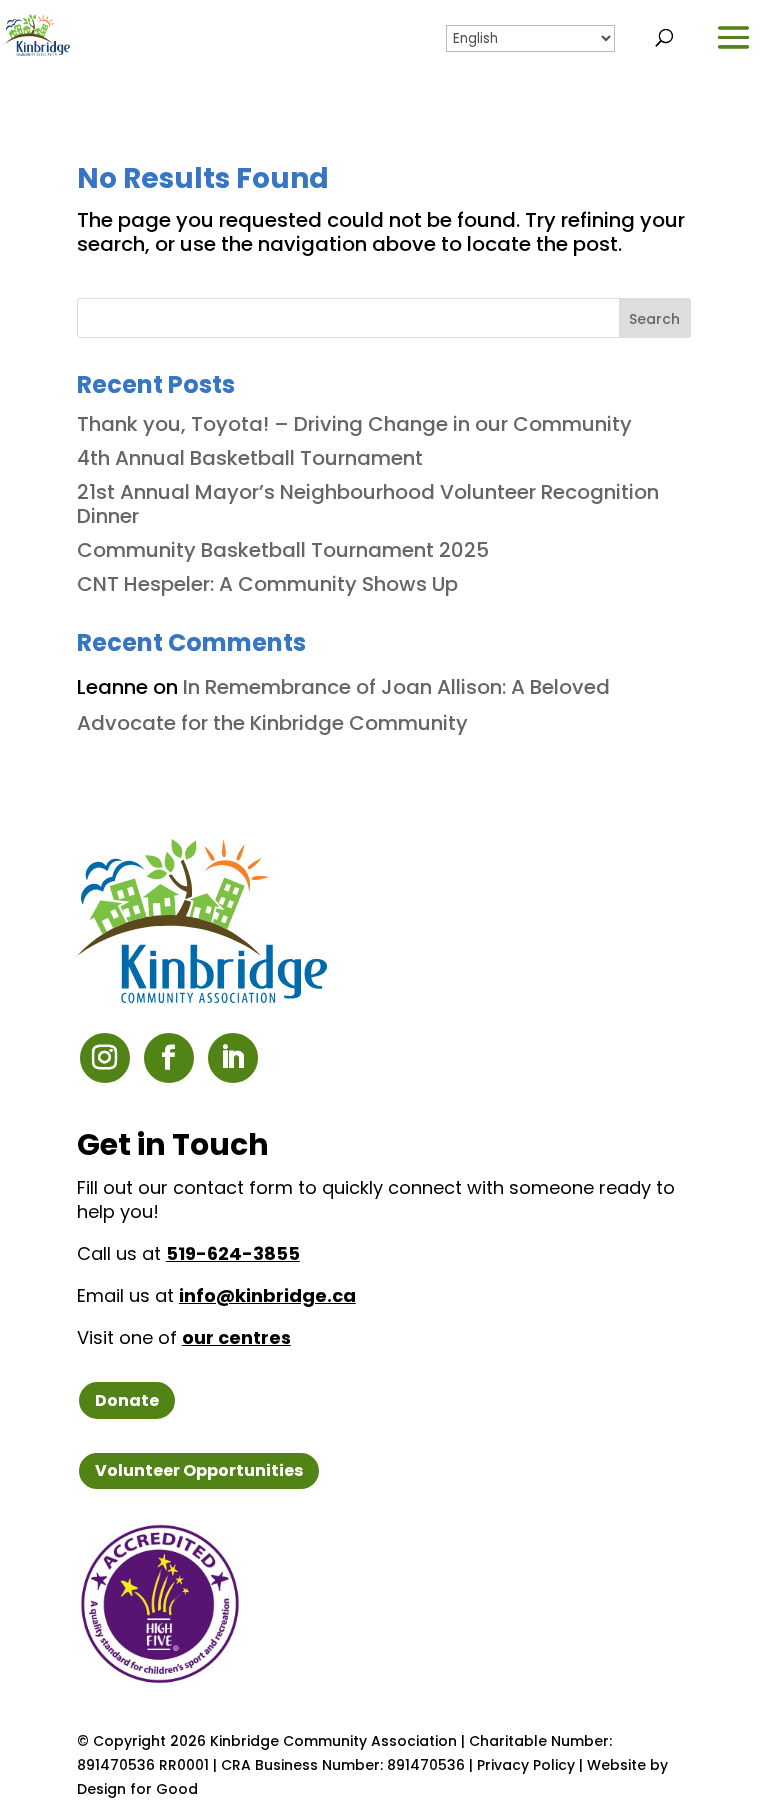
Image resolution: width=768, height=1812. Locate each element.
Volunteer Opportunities (199, 1470)
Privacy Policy (526, 1765)
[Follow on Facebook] (169, 1058)
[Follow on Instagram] (105, 1058)
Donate (127, 1400)
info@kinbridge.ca (267, 1295)
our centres (236, 1337)
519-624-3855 (233, 1253)
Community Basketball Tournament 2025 (283, 550)
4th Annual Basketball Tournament (252, 458)
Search (654, 319)
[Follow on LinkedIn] (233, 1058)
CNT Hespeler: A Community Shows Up (267, 584)
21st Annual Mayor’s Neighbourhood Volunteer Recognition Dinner (368, 504)
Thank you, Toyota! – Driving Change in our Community (354, 424)
